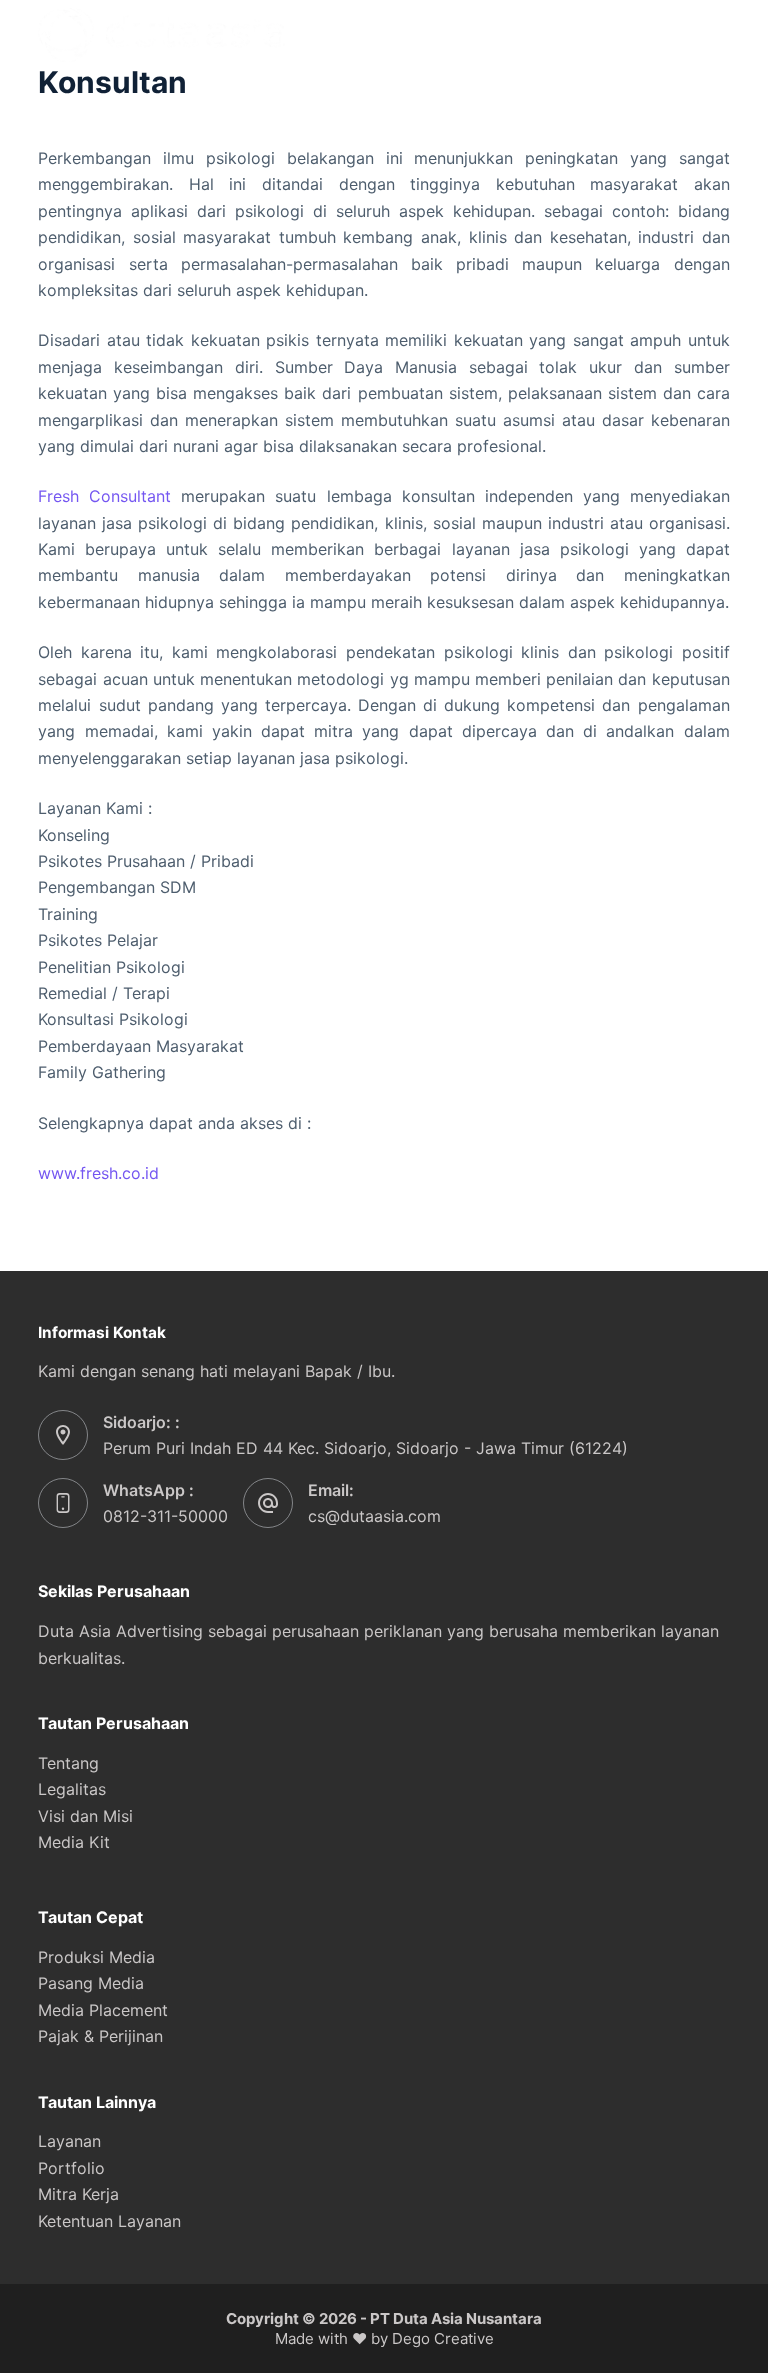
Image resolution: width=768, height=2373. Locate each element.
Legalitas (72, 1789)
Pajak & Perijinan (100, 2036)
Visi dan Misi (85, 1816)
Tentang (68, 1763)
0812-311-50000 (165, 1516)
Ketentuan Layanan (109, 2221)
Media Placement (103, 2010)
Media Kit (74, 1842)
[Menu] (721, 35)
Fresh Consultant (104, 496)
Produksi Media (96, 1957)
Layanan (69, 2141)
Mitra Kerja (78, 2194)
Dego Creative (443, 2338)
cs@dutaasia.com (374, 1516)
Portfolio (71, 2168)
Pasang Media (91, 1983)
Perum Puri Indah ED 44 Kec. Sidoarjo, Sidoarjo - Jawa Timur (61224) (365, 1448)
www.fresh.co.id (98, 1173)
